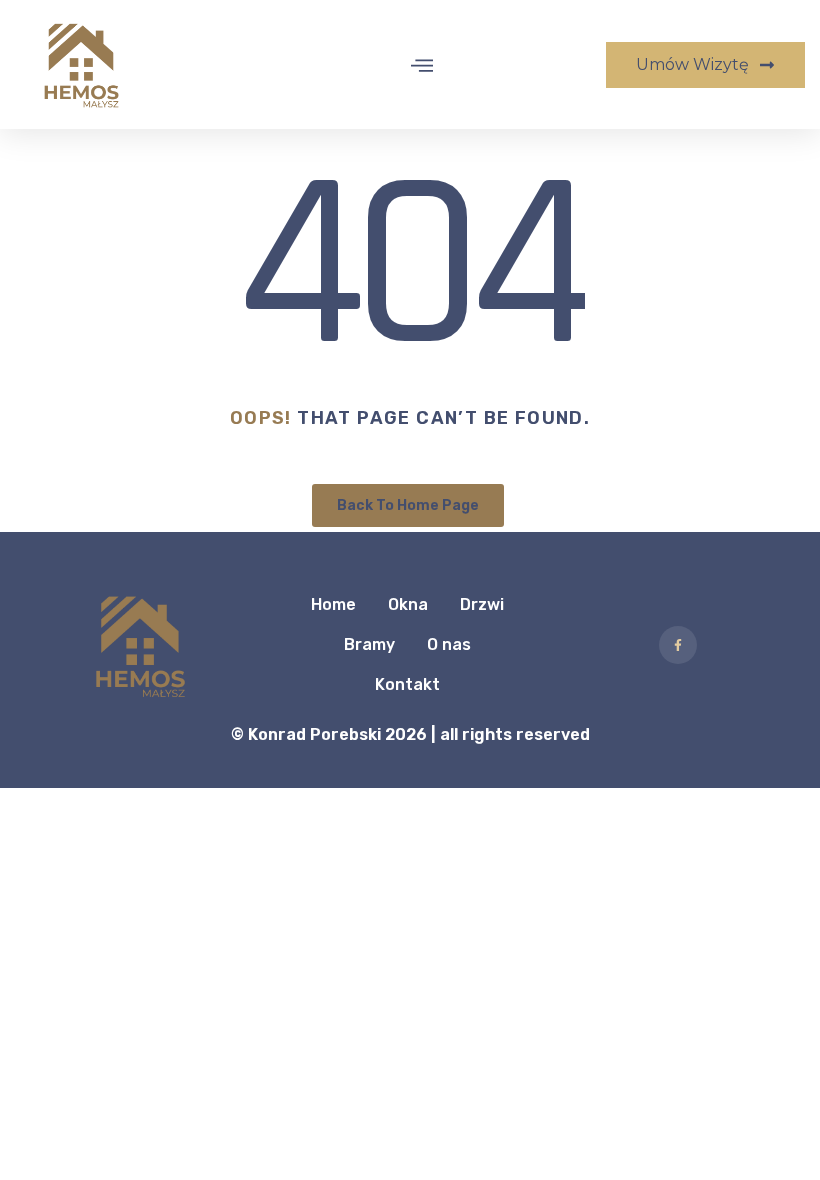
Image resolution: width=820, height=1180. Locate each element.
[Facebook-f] (678, 645)
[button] (422, 64)
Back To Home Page (408, 505)
